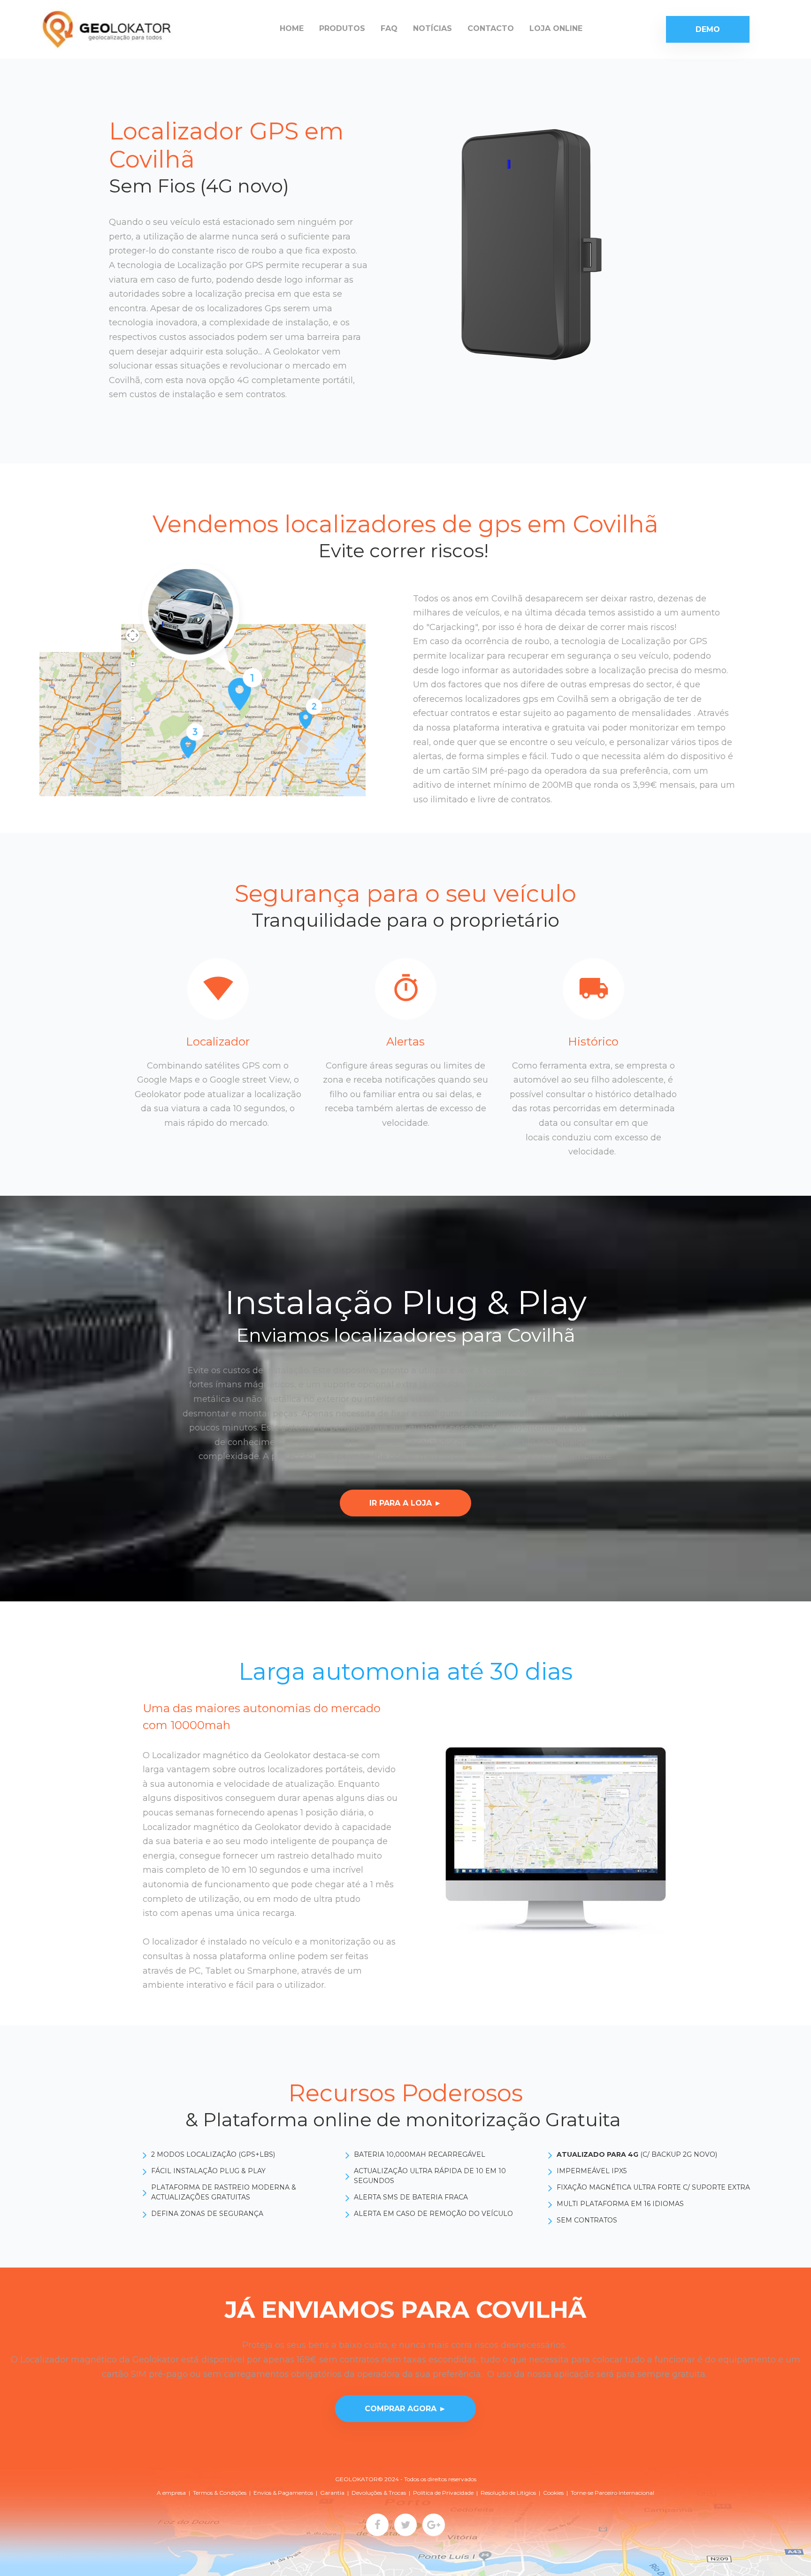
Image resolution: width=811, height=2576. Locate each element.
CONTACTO (491, 28)
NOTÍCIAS (432, 28)
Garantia (332, 2493)
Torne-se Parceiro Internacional (612, 2493)
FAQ (389, 28)
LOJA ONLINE (556, 28)
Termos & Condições (220, 2493)
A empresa (171, 2493)
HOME (292, 28)
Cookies (553, 2493)
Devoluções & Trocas (379, 2493)
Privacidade (458, 2493)
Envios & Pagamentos (283, 2493)
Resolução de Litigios (508, 2493)
